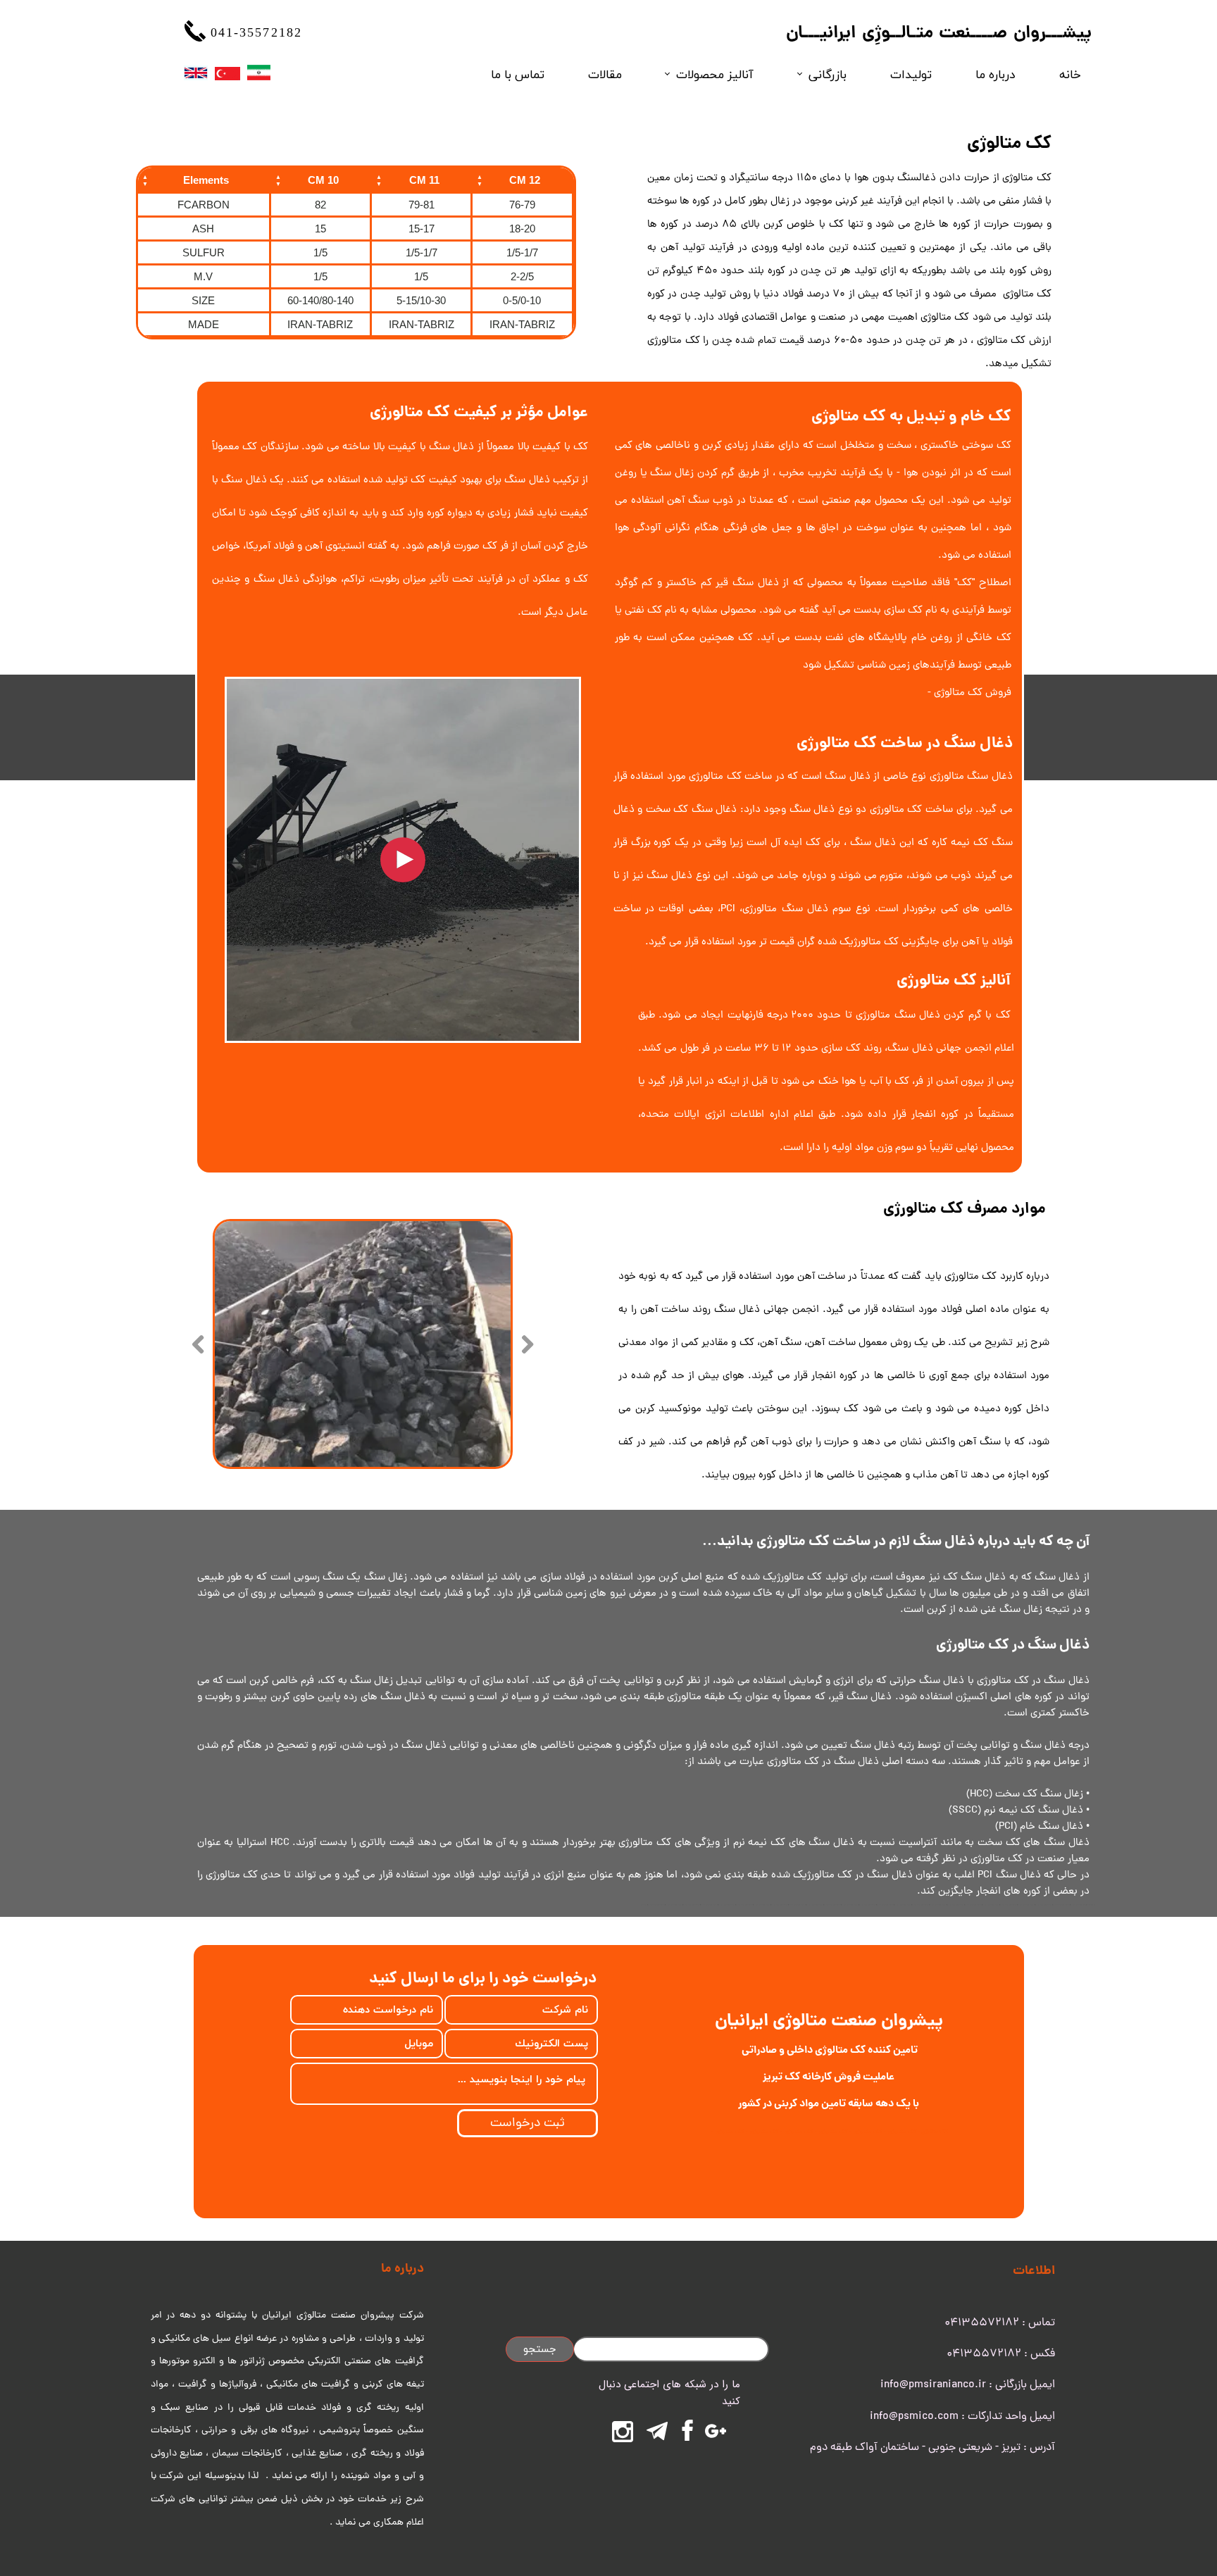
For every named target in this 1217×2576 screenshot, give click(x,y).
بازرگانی (828, 74)
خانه (1070, 74)
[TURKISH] (227, 73)
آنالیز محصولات (715, 74)
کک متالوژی (1027, 179)
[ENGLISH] (195, 73)
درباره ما (995, 74)
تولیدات (911, 74)
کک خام (986, 417)
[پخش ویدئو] (403, 860)
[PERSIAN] (259, 73)
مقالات (605, 74)
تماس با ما (518, 74)
